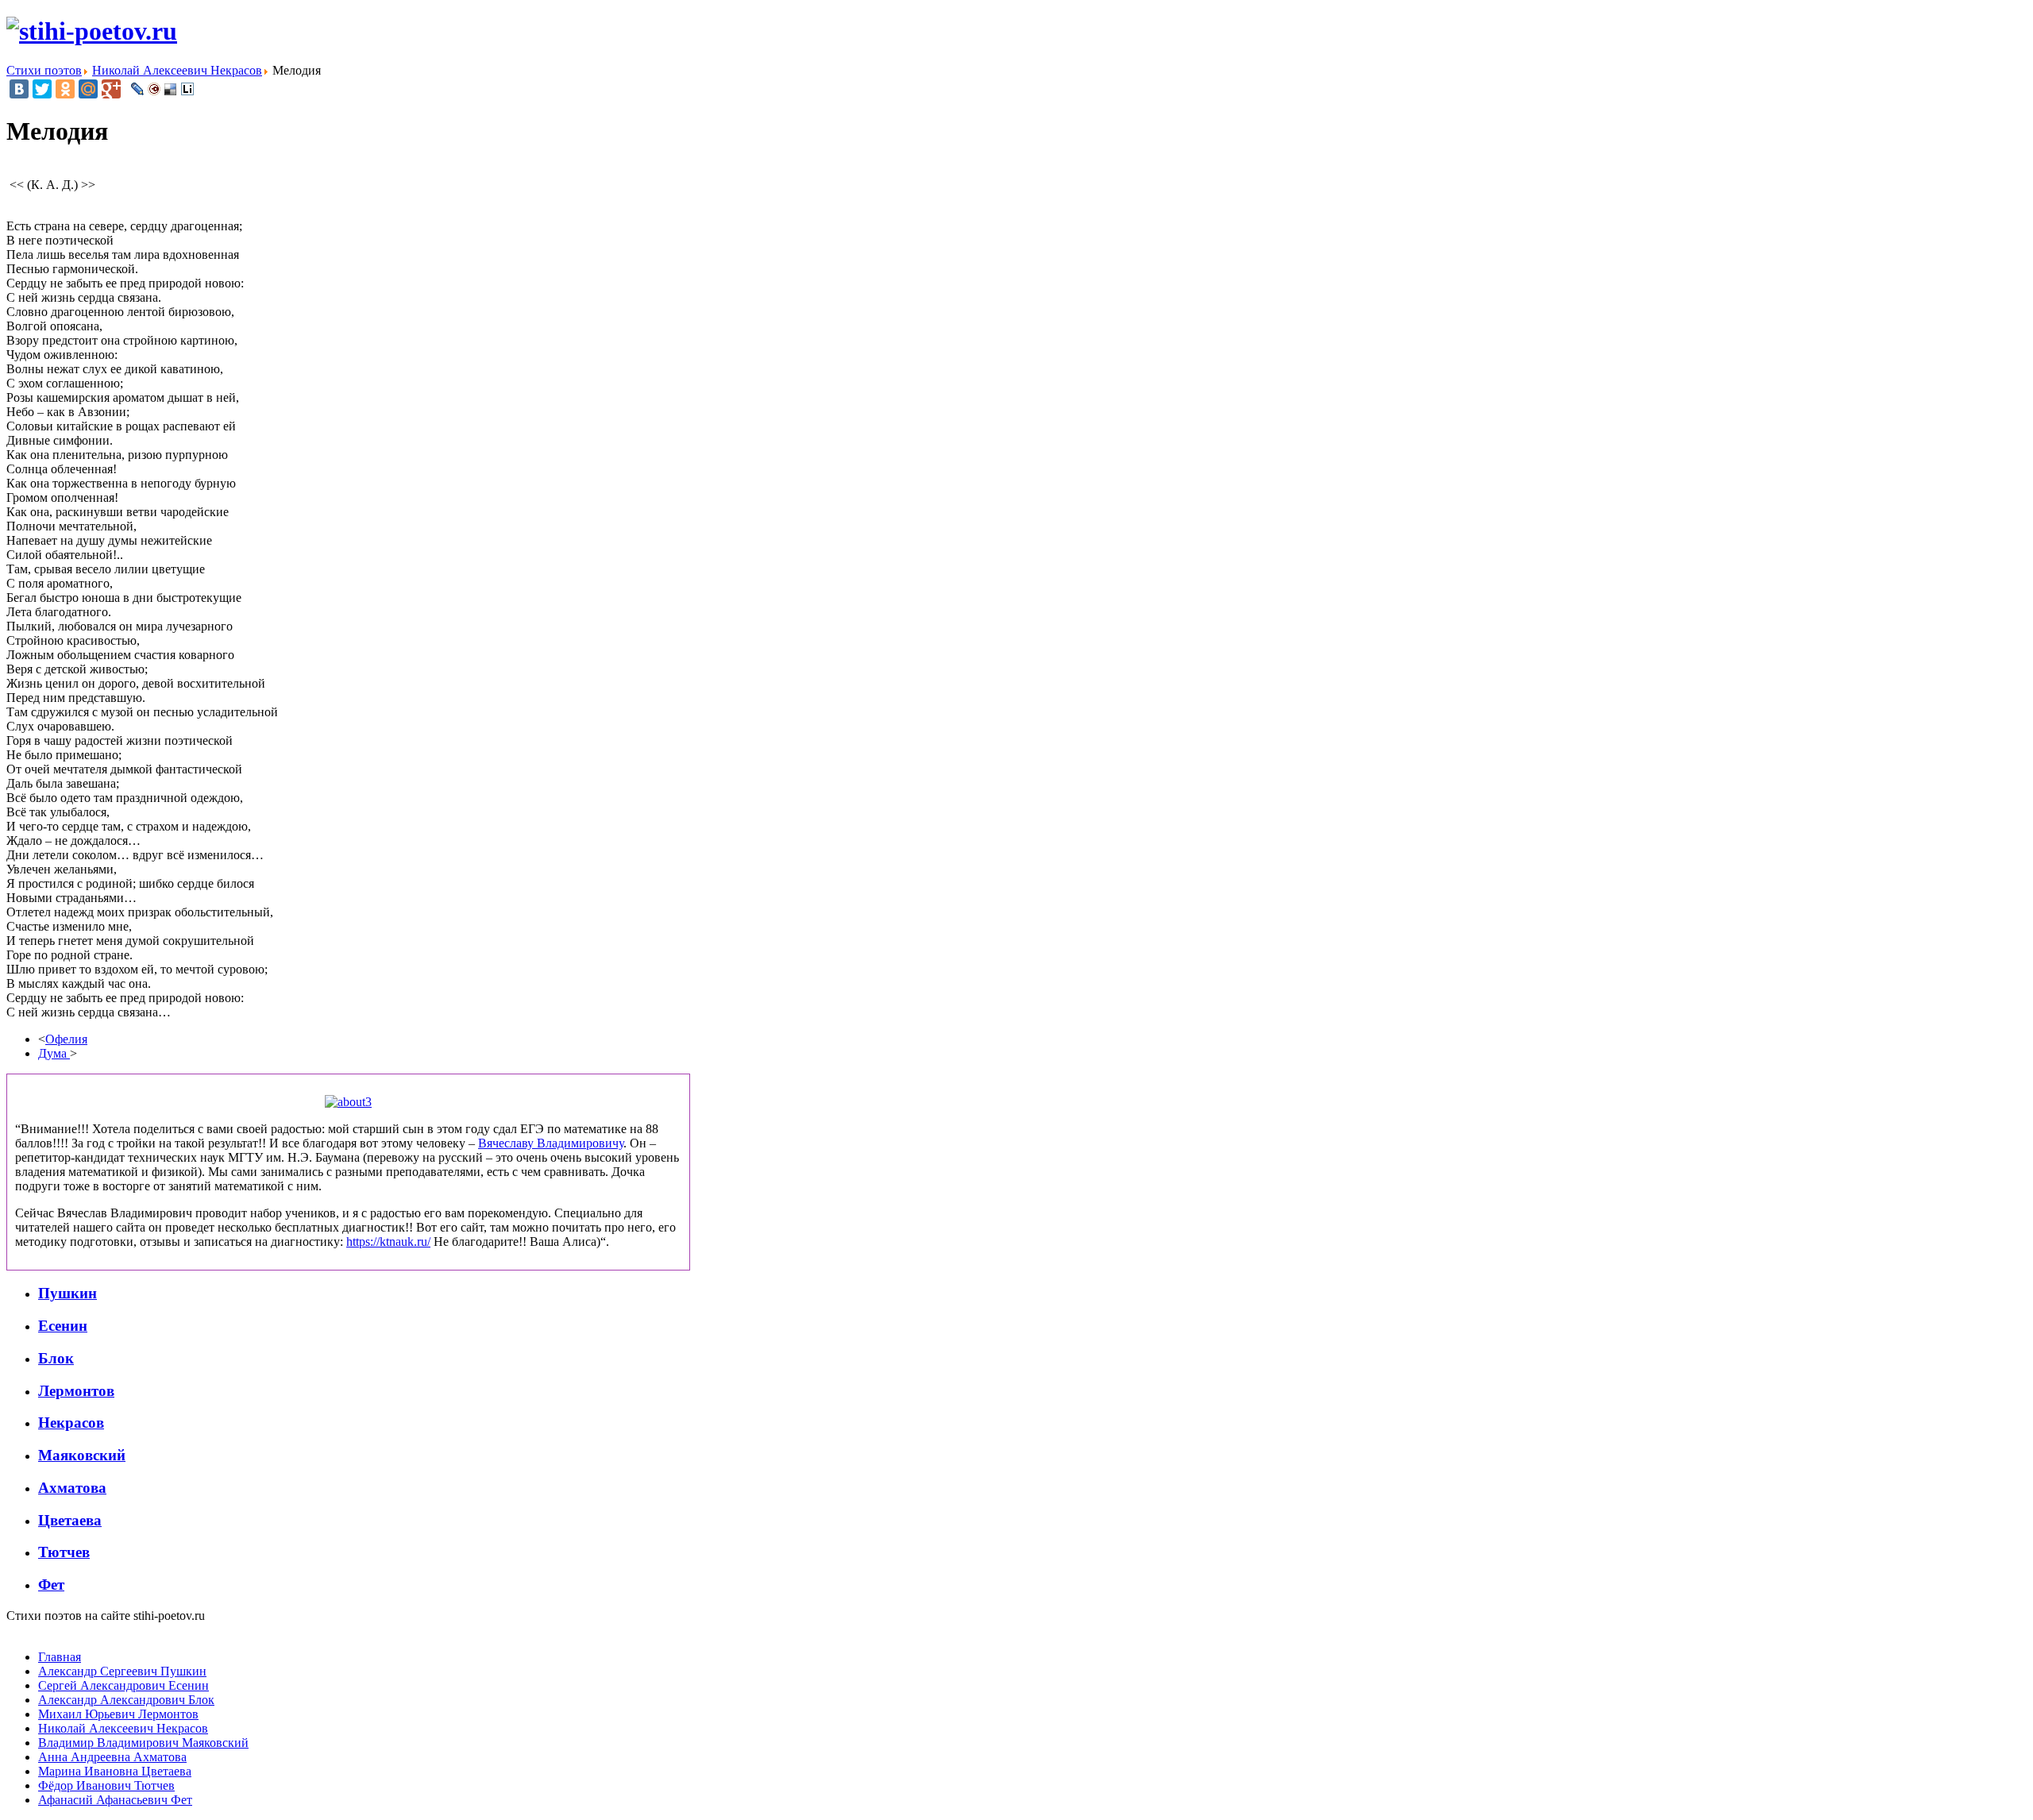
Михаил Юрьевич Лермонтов (118, 1714)
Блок (56, 1358)
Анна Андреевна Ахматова (112, 1757)
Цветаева (70, 1520)
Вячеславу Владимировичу (551, 1143)
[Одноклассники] (65, 89)
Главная (60, 1657)
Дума (54, 1053)
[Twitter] (42, 89)
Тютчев (64, 1552)
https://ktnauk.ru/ (388, 1242)
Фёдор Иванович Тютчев (106, 1785)
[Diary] (154, 89)
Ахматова (72, 1488)
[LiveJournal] (138, 89)
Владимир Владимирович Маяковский (143, 1743)
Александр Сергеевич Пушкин (122, 1671)
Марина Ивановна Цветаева (115, 1771)
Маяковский (82, 1455)
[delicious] (171, 89)
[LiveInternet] (188, 89)
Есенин (63, 1326)
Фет (51, 1585)
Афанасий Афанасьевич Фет (115, 1800)
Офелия (66, 1039)
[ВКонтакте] (19, 89)
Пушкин (68, 1293)
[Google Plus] (111, 89)
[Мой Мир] (88, 89)
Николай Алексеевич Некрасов (123, 1728)
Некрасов (71, 1423)
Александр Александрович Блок (126, 1700)
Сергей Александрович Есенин (123, 1685)
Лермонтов (76, 1391)
